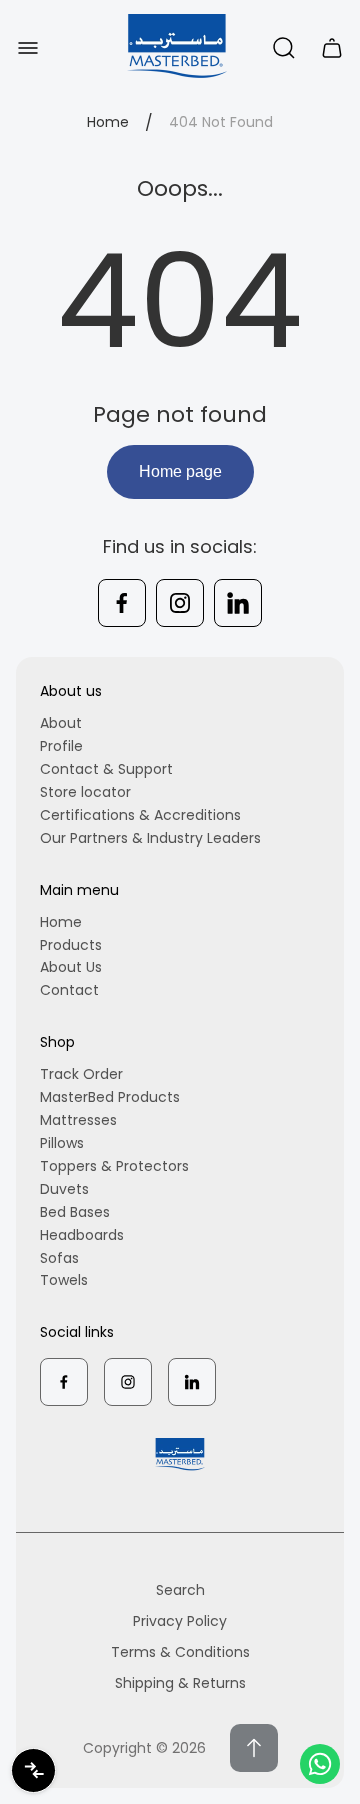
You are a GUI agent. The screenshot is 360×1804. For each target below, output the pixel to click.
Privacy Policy (180, 1621)
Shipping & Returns (180, 1683)
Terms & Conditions (180, 1652)
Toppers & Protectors (114, 1166)
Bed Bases (75, 1212)
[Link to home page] (180, 1455)
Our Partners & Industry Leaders (150, 838)
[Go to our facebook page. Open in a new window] (122, 603)
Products (71, 945)
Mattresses (78, 1120)
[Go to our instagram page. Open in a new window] (180, 603)
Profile (61, 746)
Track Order (81, 1074)
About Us (71, 967)
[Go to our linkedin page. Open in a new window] (238, 603)
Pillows (62, 1143)
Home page (180, 471)
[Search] (284, 48)
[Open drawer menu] (28, 48)
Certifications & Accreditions (140, 815)
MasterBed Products (110, 1097)
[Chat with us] (320, 1764)
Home (108, 123)
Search (180, 1590)
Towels (64, 1280)
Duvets (64, 1189)
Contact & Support (106, 769)
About (61, 723)
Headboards (82, 1235)
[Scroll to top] (254, 1748)
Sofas (59, 1258)
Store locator (85, 792)
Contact (69, 990)
